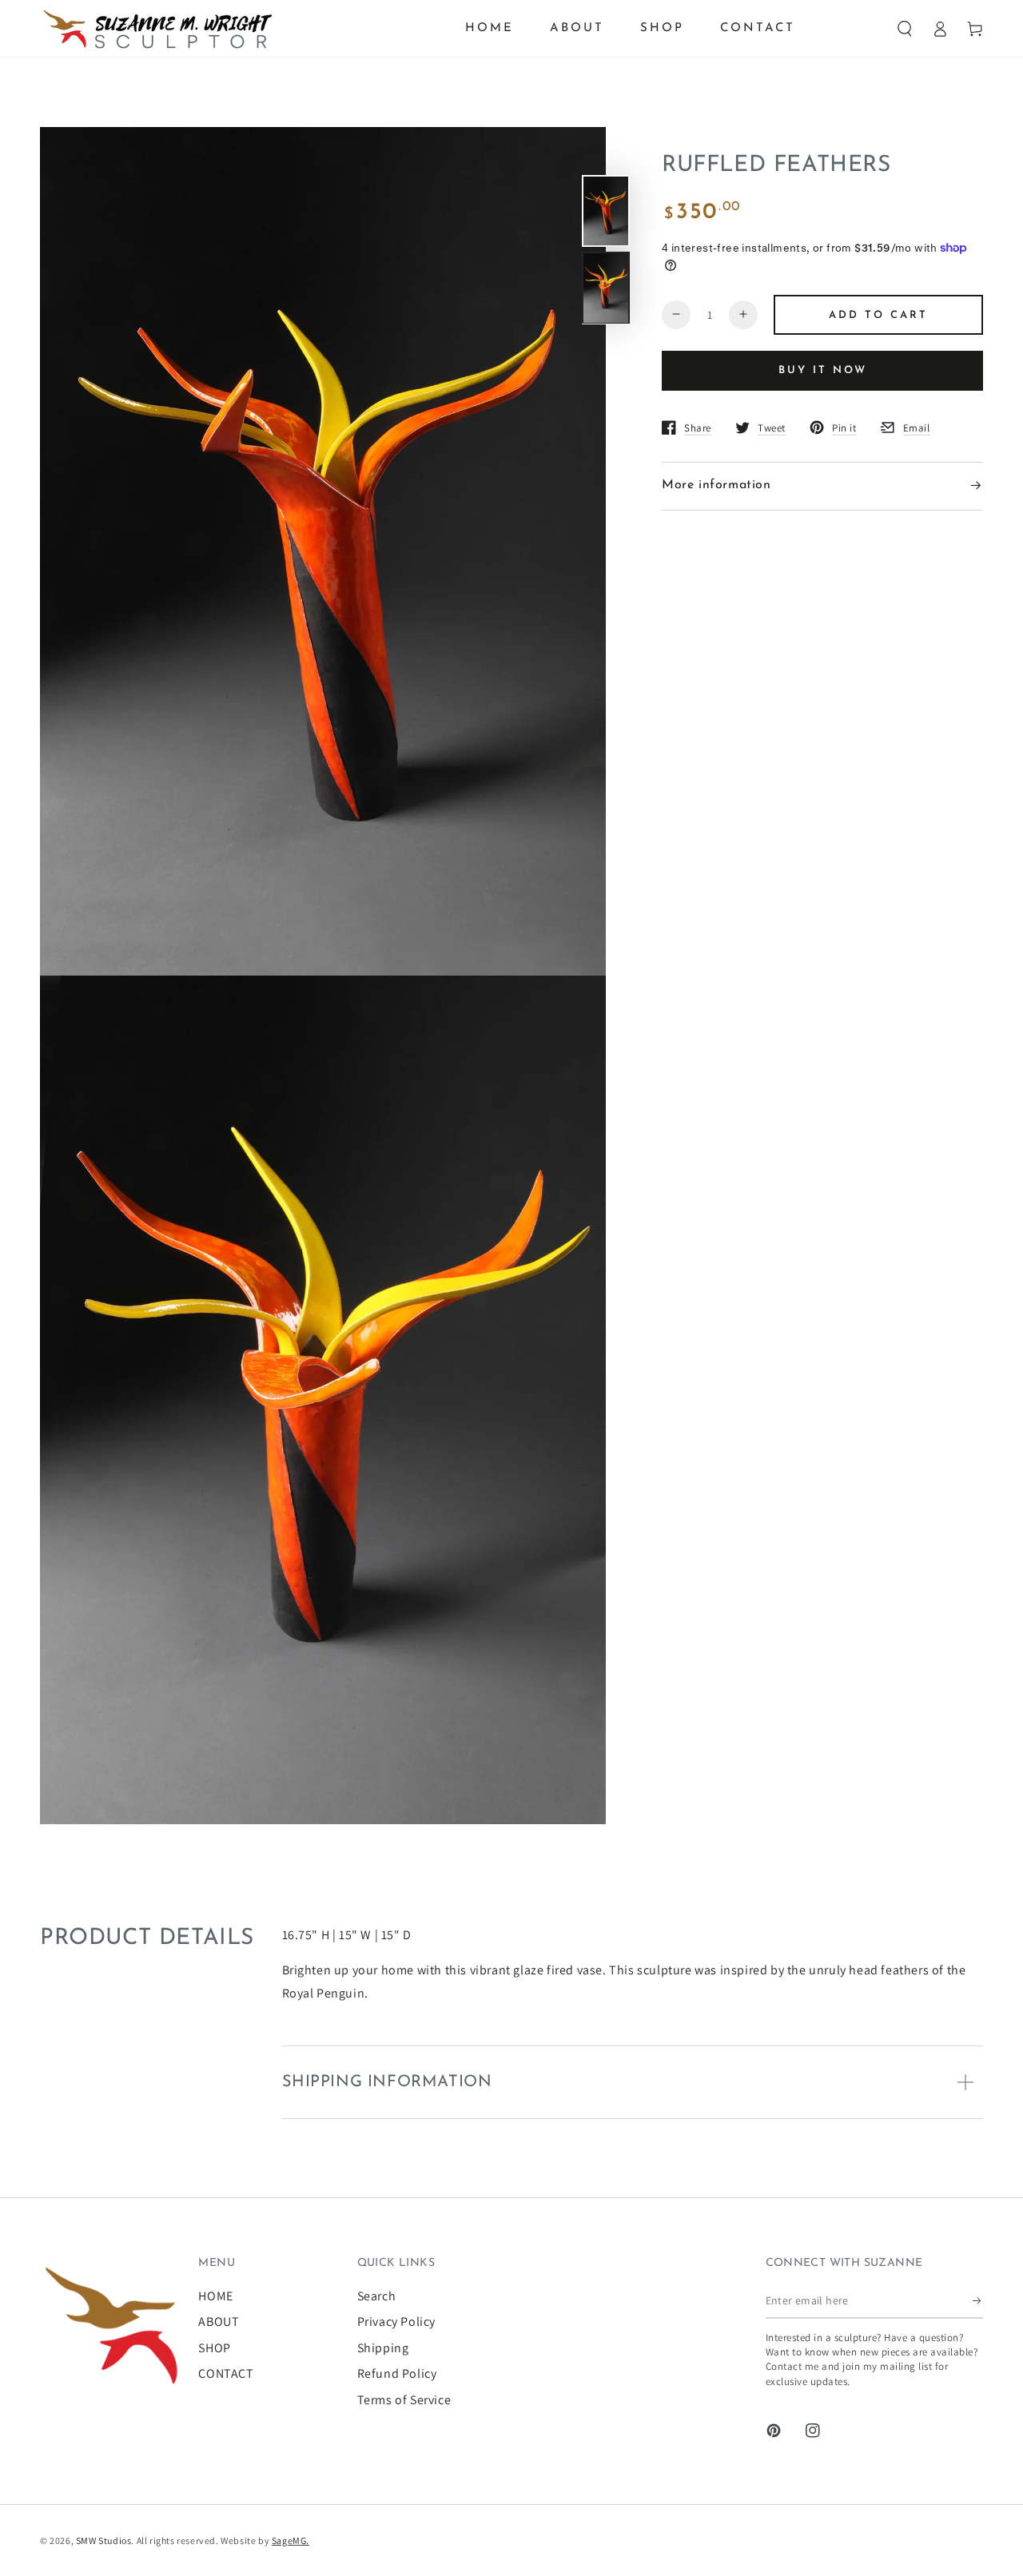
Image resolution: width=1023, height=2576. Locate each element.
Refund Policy (397, 2373)
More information (716, 485)
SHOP (214, 2348)
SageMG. (291, 2540)
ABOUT (219, 2322)
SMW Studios (104, 2540)
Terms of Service (404, 2400)
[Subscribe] (978, 2300)
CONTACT (226, 2373)
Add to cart (878, 315)
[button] (905, 29)
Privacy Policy (396, 2322)
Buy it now (823, 370)
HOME (215, 2296)
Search (377, 2296)
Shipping (383, 2348)
